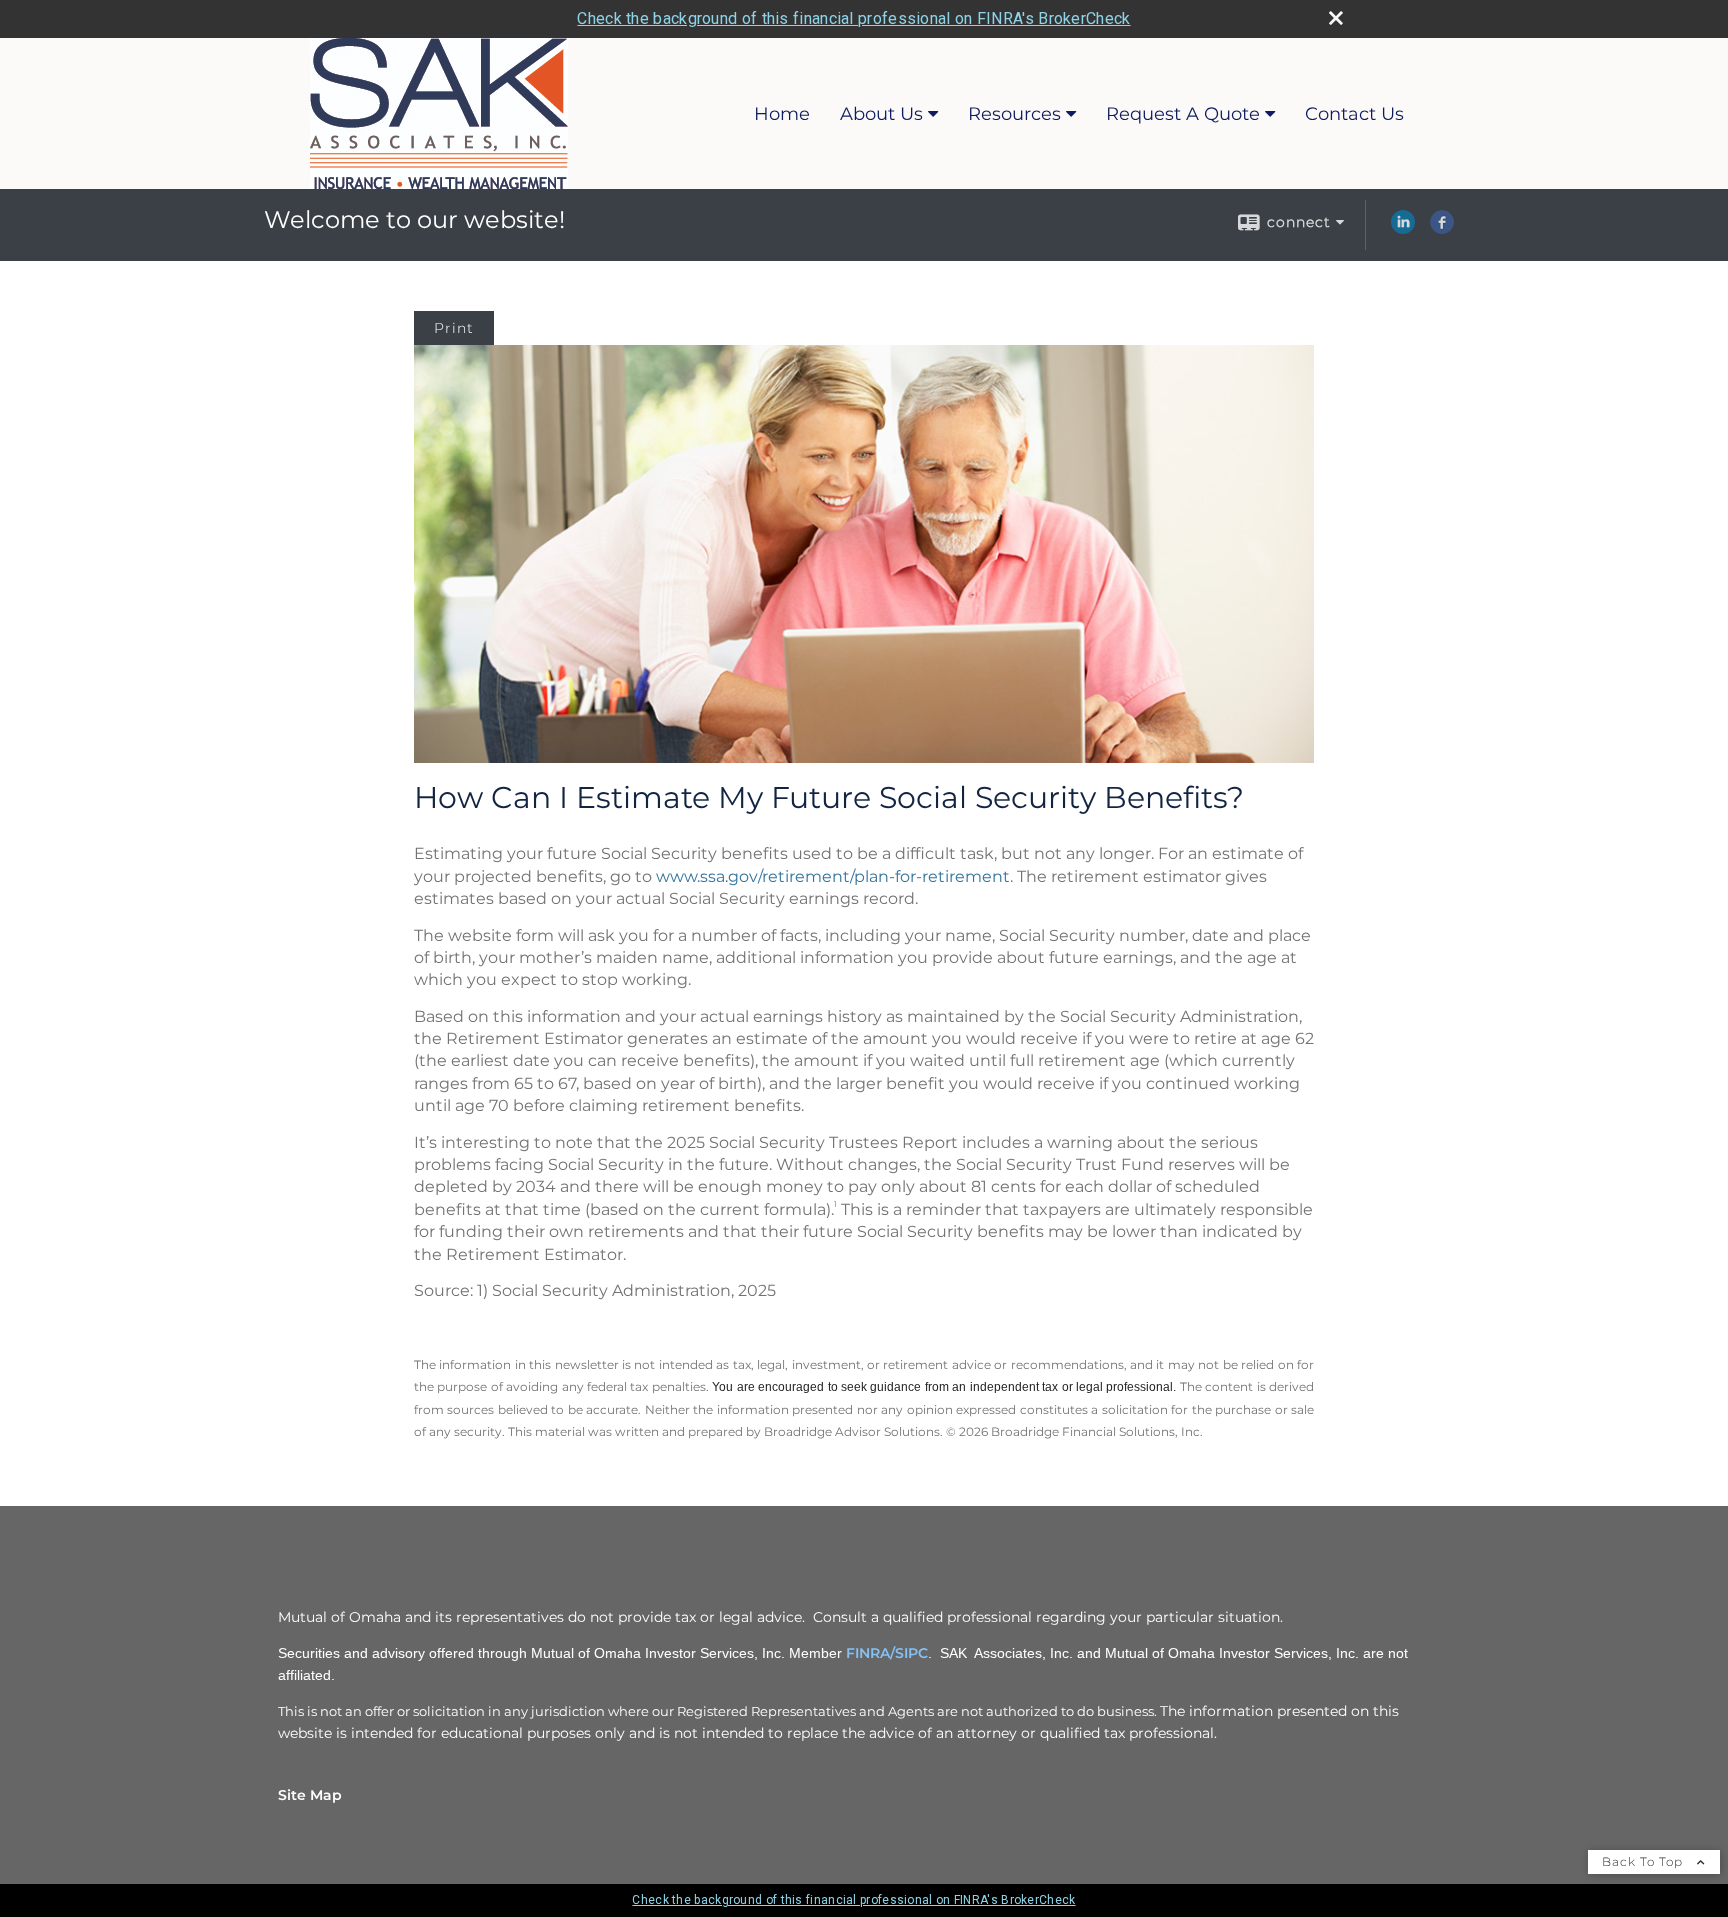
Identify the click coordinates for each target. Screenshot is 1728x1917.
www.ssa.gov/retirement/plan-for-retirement (833, 876)
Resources (1014, 114)
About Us (881, 114)
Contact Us (1354, 114)
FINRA (868, 1653)
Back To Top (1644, 1861)
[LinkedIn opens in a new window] (1403, 229)
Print (454, 328)
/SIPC (909, 1653)
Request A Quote (1183, 114)
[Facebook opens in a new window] (1442, 229)
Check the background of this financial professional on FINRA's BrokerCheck (853, 18)
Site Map (310, 1795)
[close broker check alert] (1336, 18)
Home (782, 114)
